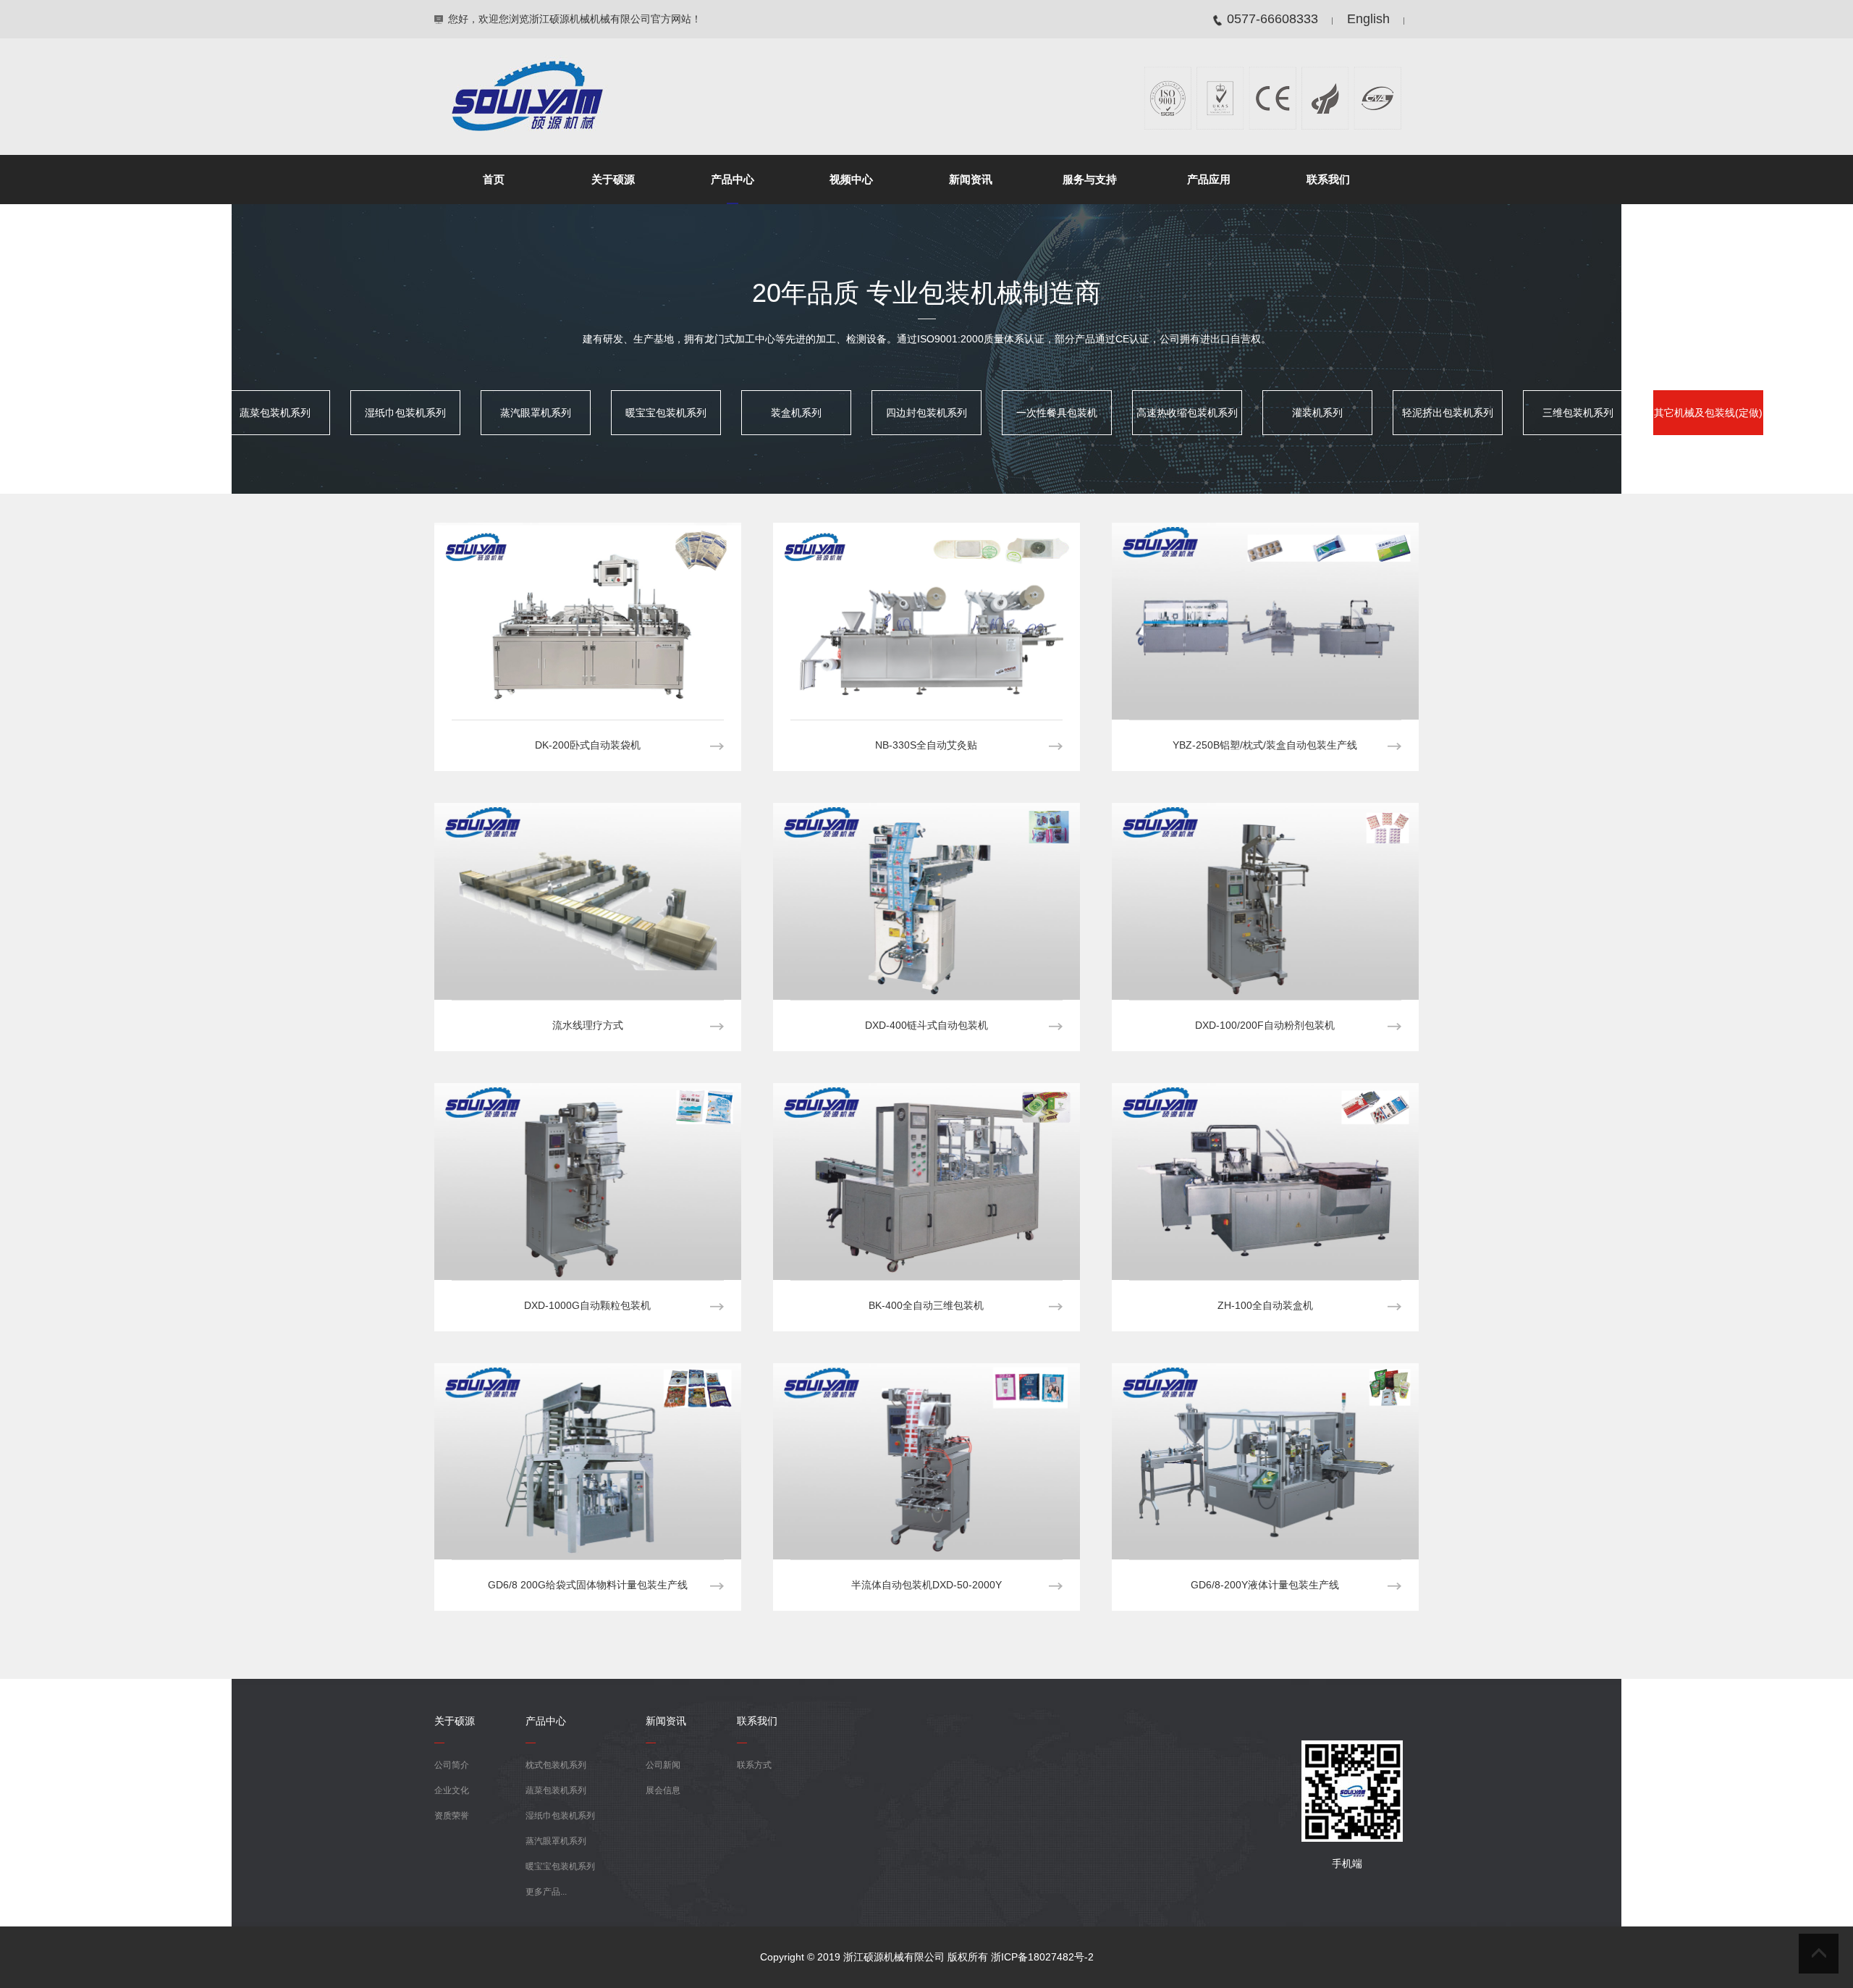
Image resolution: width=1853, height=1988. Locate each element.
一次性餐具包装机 (1057, 413)
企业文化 (452, 1790)
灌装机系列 (1317, 413)
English (1368, 19)
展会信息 (663, 1790)
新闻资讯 (971, 179)
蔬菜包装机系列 (275, 413)
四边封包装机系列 (926, 413)
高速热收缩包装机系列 (1187, 413)
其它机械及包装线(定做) (1708, 413)
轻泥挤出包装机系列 (1448, 413)
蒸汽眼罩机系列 (536, 413)
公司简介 (452, 1765)
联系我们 (1328, 179)
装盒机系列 (796, 413)
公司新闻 (663, 1765)
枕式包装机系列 (145, 413)
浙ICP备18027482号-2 (1042, 1957)
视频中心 (851, 179)
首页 (494, 179)
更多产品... (546, 1892)
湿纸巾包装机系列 (405, 413)
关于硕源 (613, 179)
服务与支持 (1090, 179)
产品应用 (1209, 179)
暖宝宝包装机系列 (666, 413)
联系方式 (754, 1765)
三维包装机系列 (1578, 413)
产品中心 (733, 179)
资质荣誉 (452, 1816)
